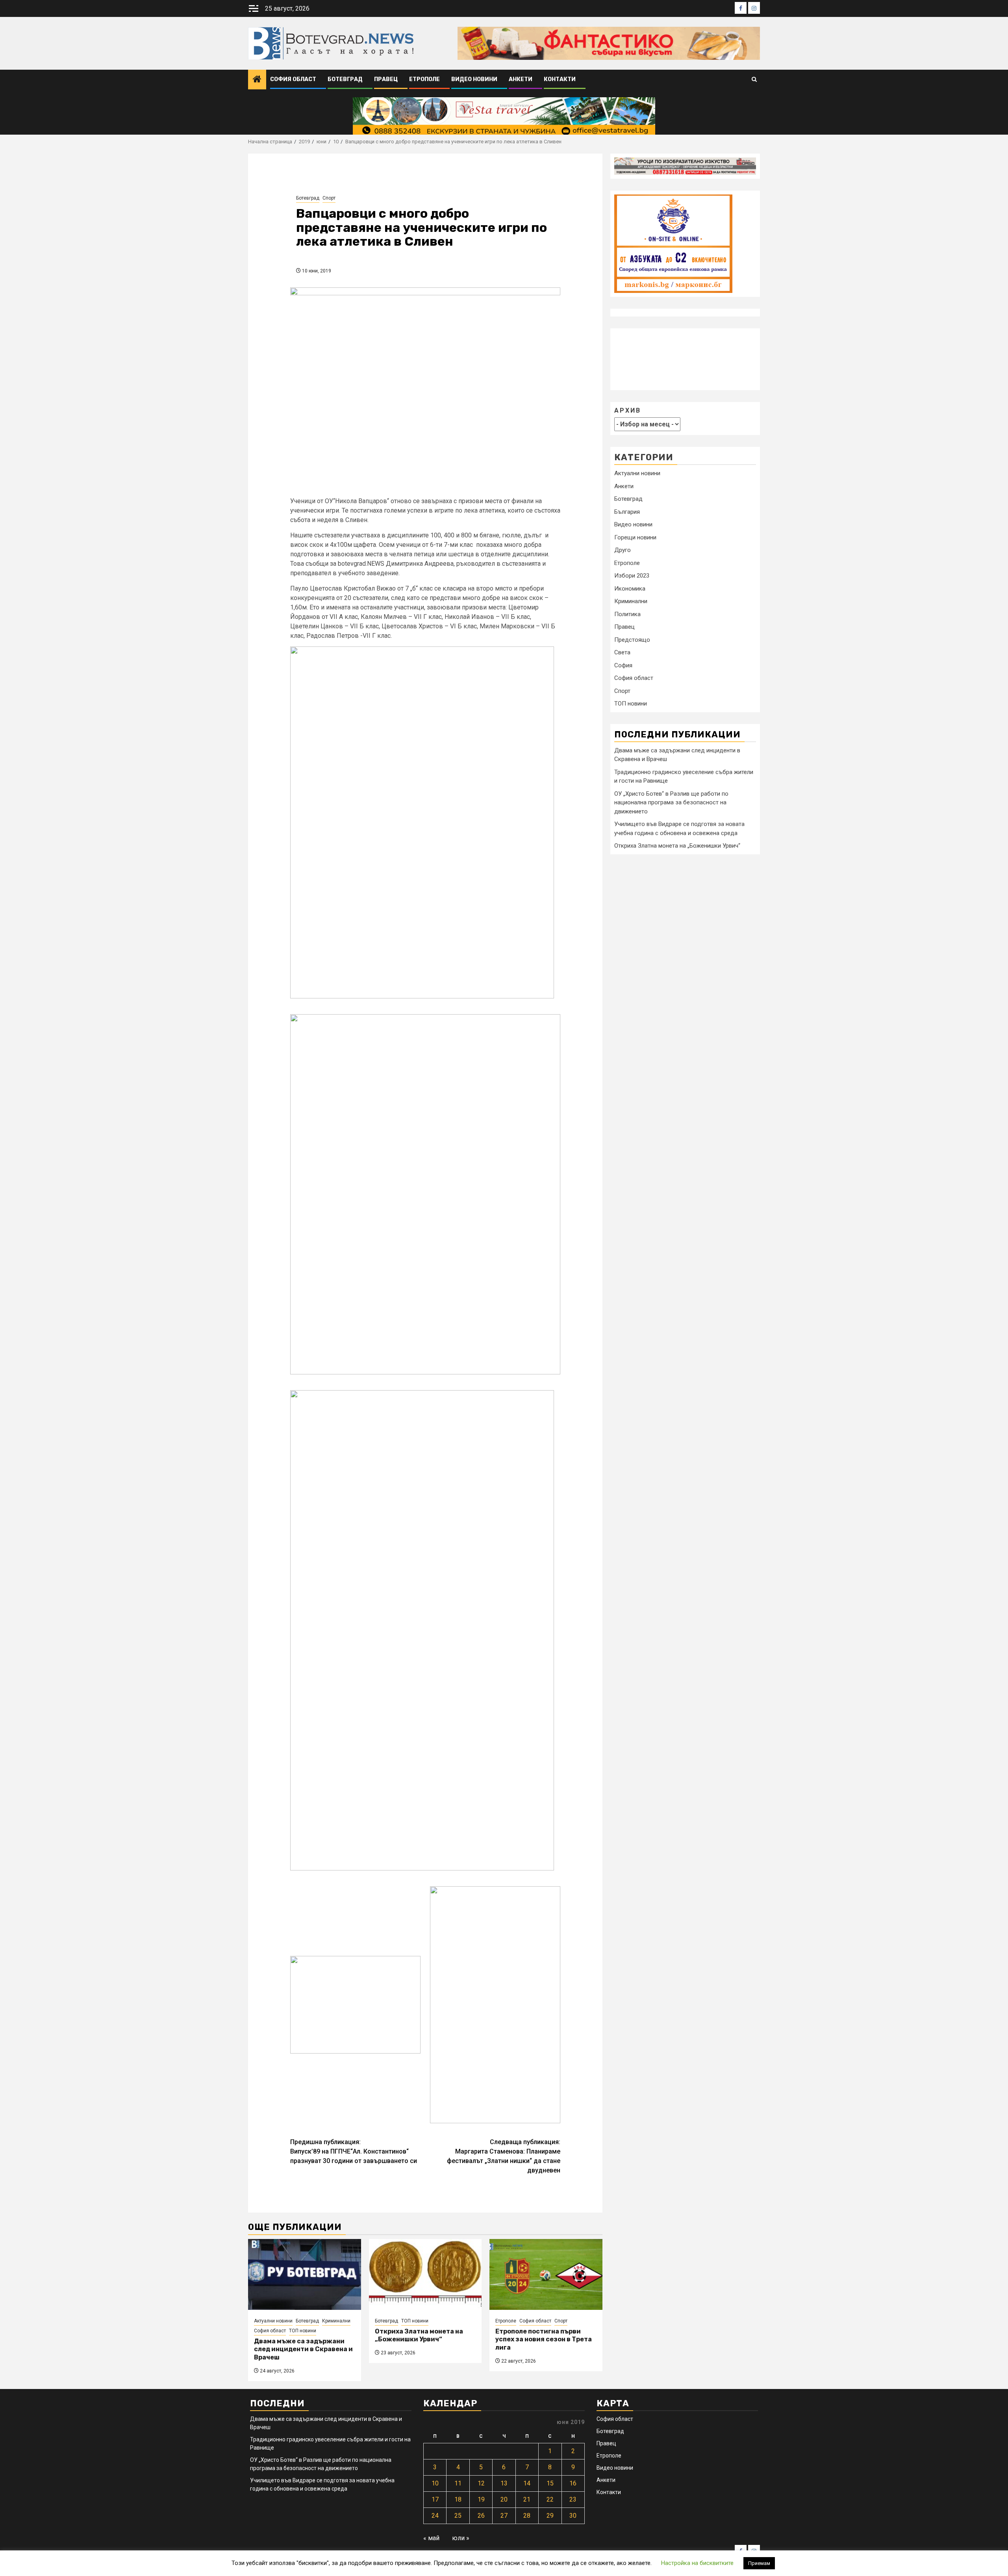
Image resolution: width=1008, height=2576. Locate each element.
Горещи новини (635, 537)
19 (481, 2499)
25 (458, 2516)
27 (504, 2516)
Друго (623, 550)
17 (435, 2499)
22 (550, 2499)
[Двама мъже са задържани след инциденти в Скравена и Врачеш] (305, 2274)
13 (504, 2483)
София (623, 665)
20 (504, 2499)
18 (458, 2499)
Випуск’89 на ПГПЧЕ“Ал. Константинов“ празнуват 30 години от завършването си (354, 2151)
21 (527, 2499)
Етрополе (424, 79)
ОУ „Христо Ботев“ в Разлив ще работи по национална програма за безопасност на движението (671, 803)
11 (458, 2483)
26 (481, 2516)
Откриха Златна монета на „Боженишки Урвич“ (419, 2335)
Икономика (630, 589)
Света (622, 653)
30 (573, 2516)
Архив (628, 410)
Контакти (560, 79)
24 (435, 2516)
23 (573, 2499)
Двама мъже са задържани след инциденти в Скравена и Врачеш (303, 2349)
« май (431, 2538)
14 (527, 2483)
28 (527, 2516)
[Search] (754, 80)
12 (481, 2483)
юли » (461, 2538)
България (627, 512)
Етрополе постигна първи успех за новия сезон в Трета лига (544, 2340)
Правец (386, 79)
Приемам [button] (759, 2563)
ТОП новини (303, 2331)
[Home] (257, 80)
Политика (627, 614)
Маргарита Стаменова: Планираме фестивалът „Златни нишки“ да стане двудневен (504, 2156)
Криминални (336, 2321)
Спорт (329, 198)
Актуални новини (273, 2321)
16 (573, 2483)
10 (435, 2483)
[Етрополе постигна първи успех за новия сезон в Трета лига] (546, 2274)
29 (550, 2516)
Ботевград (345, 79)
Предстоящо (632, 640)
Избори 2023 (632, 576)
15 (550, 2483)
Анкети (521, 79)
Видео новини (474, 79)
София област (293, 79)
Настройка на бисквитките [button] (697, 2563)
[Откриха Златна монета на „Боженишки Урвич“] (425, 2274)
